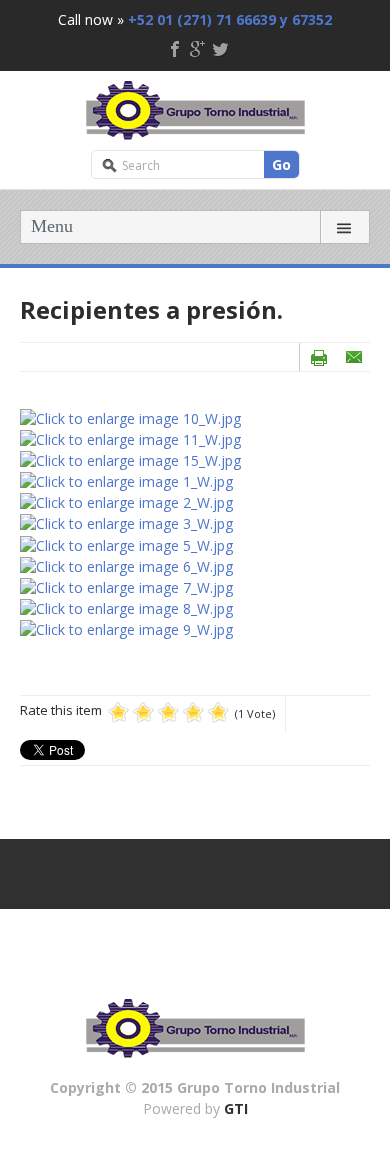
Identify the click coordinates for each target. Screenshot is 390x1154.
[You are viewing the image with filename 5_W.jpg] (126, 543)
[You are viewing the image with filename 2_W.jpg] (126, 501)
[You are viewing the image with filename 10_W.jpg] (130, 417)
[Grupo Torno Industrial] (195, 107)
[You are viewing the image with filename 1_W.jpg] (126, 480)
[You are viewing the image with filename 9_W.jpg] (126, 627)
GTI (236, 1108)
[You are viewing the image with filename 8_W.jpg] (126, 606)
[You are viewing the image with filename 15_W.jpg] (130, 459)
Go (281, 164)
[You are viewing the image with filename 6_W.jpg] (126, 564)
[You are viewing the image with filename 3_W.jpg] (126, 522)
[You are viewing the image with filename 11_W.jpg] (130, 438)
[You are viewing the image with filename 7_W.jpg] (126, 585)
